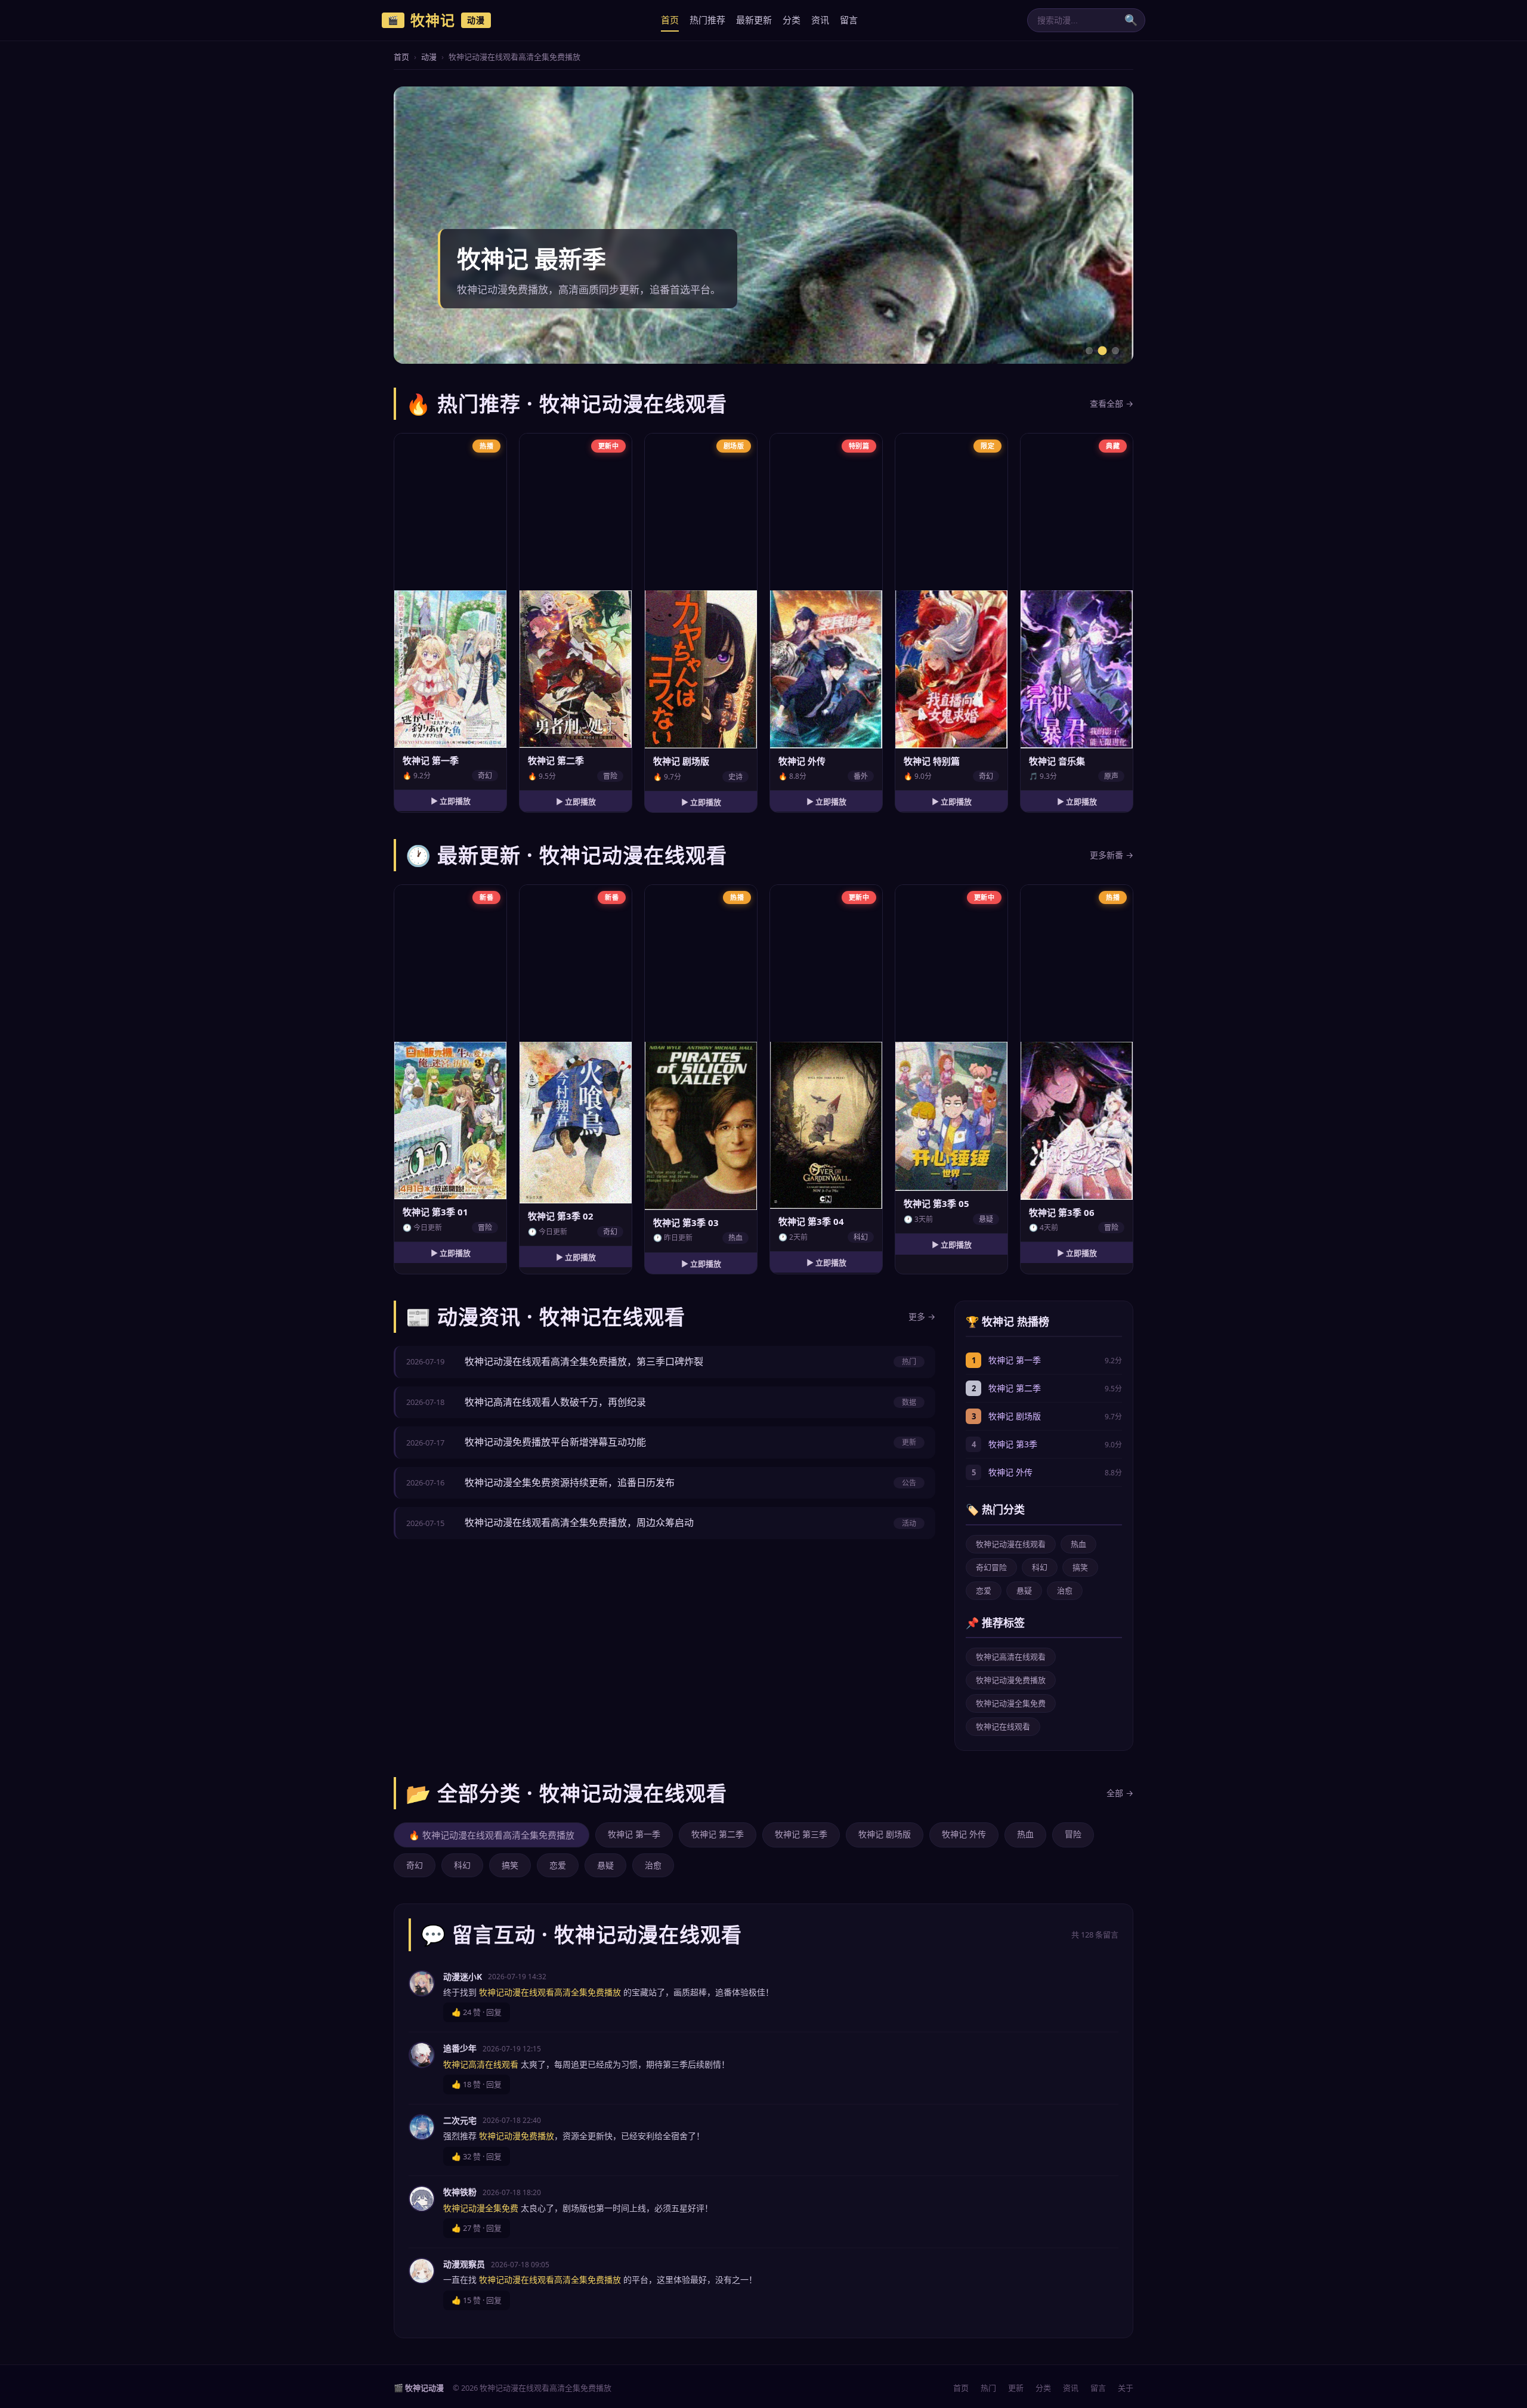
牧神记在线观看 (1003, 1726)
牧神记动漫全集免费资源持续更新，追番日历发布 (570, 1482)
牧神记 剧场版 (1015, 1416)
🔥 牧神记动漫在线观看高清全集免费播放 (492, 1835)
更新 (1016, 2388)
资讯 (820, 20)
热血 (1078, 1544)
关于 (1126, 2388)
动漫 (429, 57)
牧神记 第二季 (1015, 1388)
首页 (670, 20)
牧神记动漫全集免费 (1011, 1703)
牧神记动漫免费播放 (1011, 1680)
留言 (849, 20)
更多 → (922, 1316)
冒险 (1073, 1834)
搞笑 (1080, 1567)
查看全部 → (1112, 403)
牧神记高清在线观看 (1011, 1657)
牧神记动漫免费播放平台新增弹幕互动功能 (555, 1442)
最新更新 (754, 20)
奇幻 (415, 1865)
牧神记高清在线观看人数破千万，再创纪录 (555, 1402)
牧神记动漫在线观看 (1011, 1544)
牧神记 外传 (1010, 1472)
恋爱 (984, 1590)
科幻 (1040, 1567)
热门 (988, 2388)
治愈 (1065, 1590)
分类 (792, 20)
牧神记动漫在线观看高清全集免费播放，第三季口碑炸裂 (584, 1361)
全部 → (1120, 1793)
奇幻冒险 (991, 1567)
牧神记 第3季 (1013, 1444)
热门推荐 (707, 20)
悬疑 (1024, 1590)
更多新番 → (1112, 855)
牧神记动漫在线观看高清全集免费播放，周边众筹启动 (579, 1522)
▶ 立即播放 (451, 801)
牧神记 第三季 (801, 1834)
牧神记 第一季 (1015, 1360)
